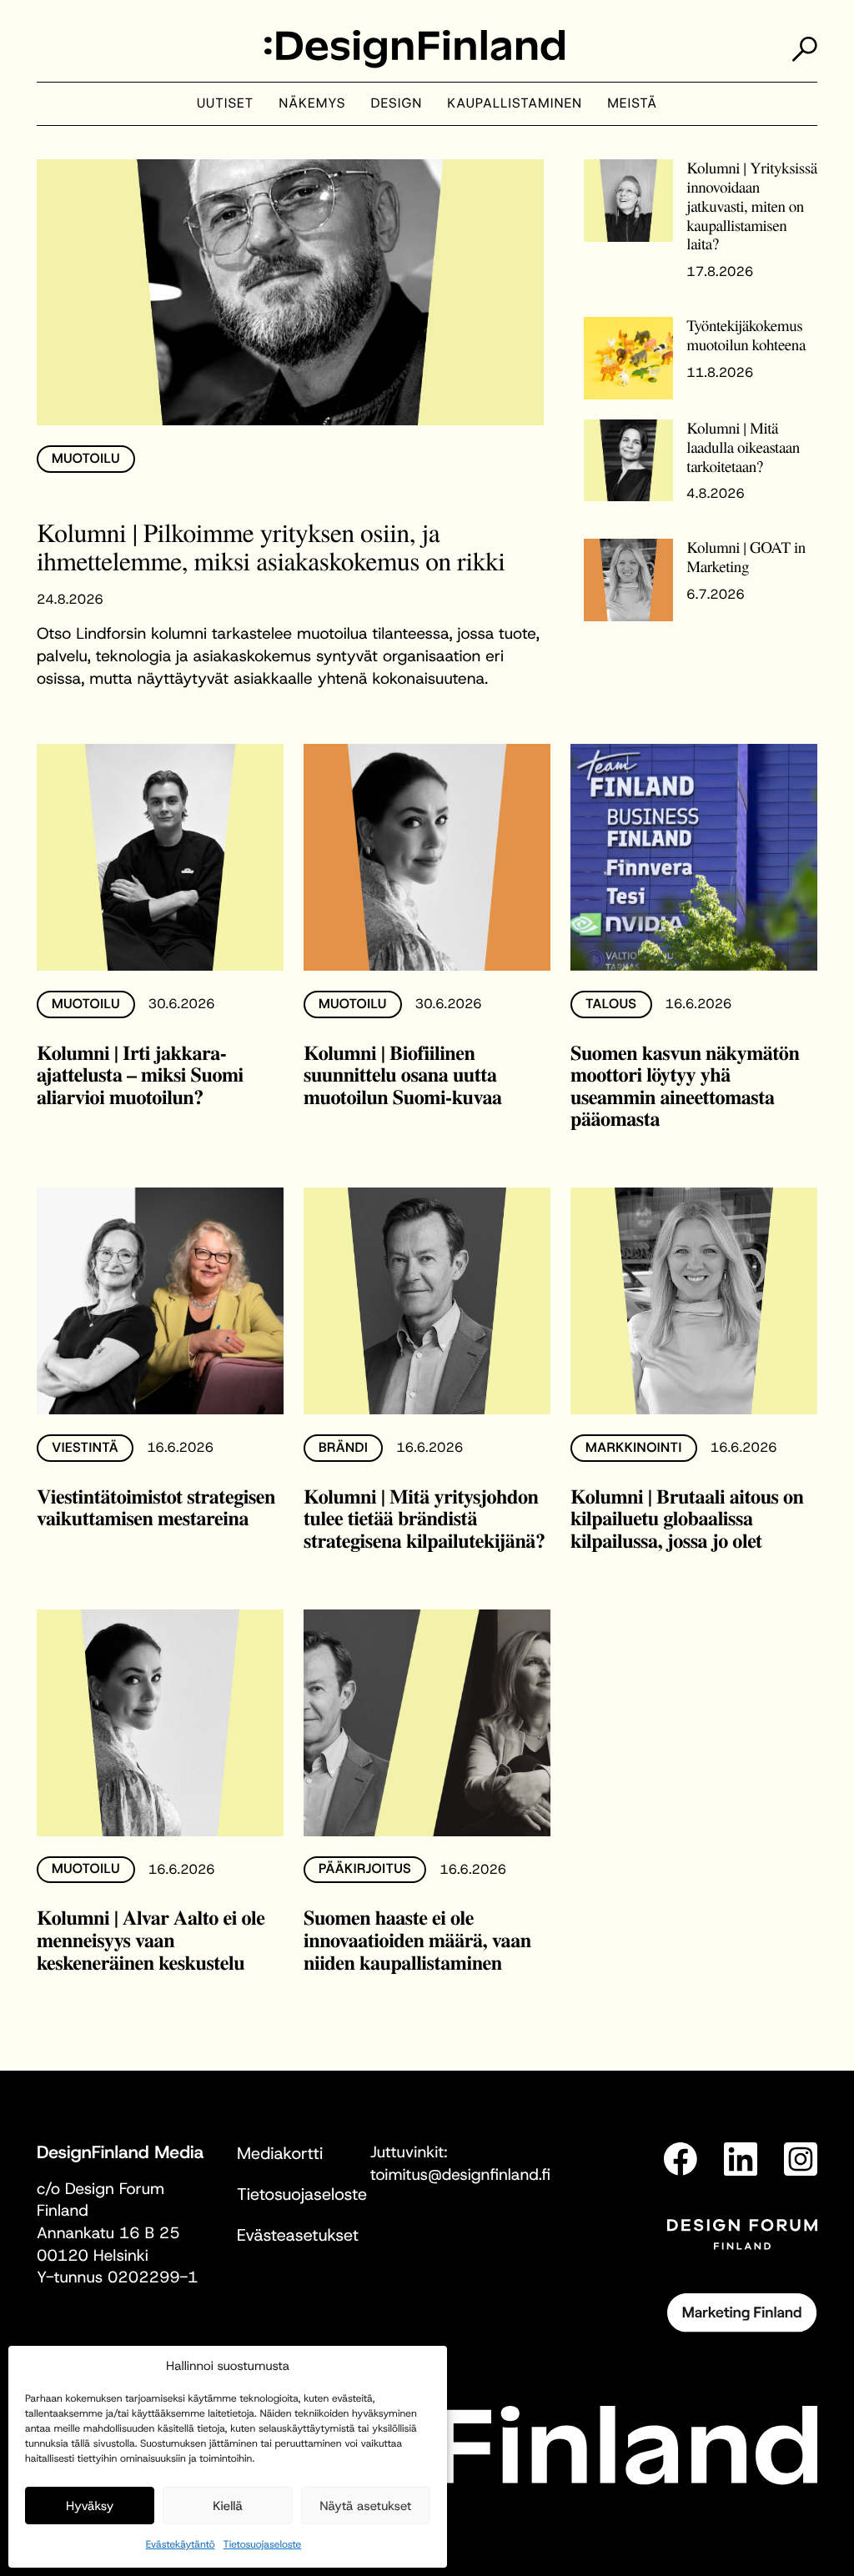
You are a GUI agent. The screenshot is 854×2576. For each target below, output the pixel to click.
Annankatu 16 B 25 (108, 2234)
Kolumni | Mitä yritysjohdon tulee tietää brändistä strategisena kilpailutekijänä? (424, 1519)
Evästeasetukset (298, 2236)
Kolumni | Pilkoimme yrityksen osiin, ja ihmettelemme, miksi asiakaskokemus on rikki (271, 547)
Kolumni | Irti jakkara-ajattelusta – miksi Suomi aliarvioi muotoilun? (140, 1075)
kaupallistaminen (515, 104)
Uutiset (225, 104)
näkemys (312, 104)
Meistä (632, 104)
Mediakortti (280, 2154)
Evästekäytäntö (181, 2544)
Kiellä (228, 2506)
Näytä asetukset (365, 2506)
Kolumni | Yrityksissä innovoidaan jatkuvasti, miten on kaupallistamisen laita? (751, 206)
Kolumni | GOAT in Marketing (746, 557)
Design (397, 104)
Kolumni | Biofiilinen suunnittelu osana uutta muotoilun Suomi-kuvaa (403, 1075)
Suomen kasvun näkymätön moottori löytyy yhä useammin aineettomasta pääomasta (685, 1086)
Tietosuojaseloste (263, 2544)
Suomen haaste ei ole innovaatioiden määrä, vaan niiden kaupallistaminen (417, 1940)
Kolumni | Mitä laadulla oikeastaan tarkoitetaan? (743, 447)
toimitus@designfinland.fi (460, 2175)
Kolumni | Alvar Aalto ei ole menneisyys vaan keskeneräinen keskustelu (151, 1940)
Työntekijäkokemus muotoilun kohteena (746, 335)
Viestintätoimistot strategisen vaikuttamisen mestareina (156, 1508)
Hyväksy (90, 2506)
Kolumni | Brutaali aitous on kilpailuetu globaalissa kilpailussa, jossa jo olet (687, 1519)
